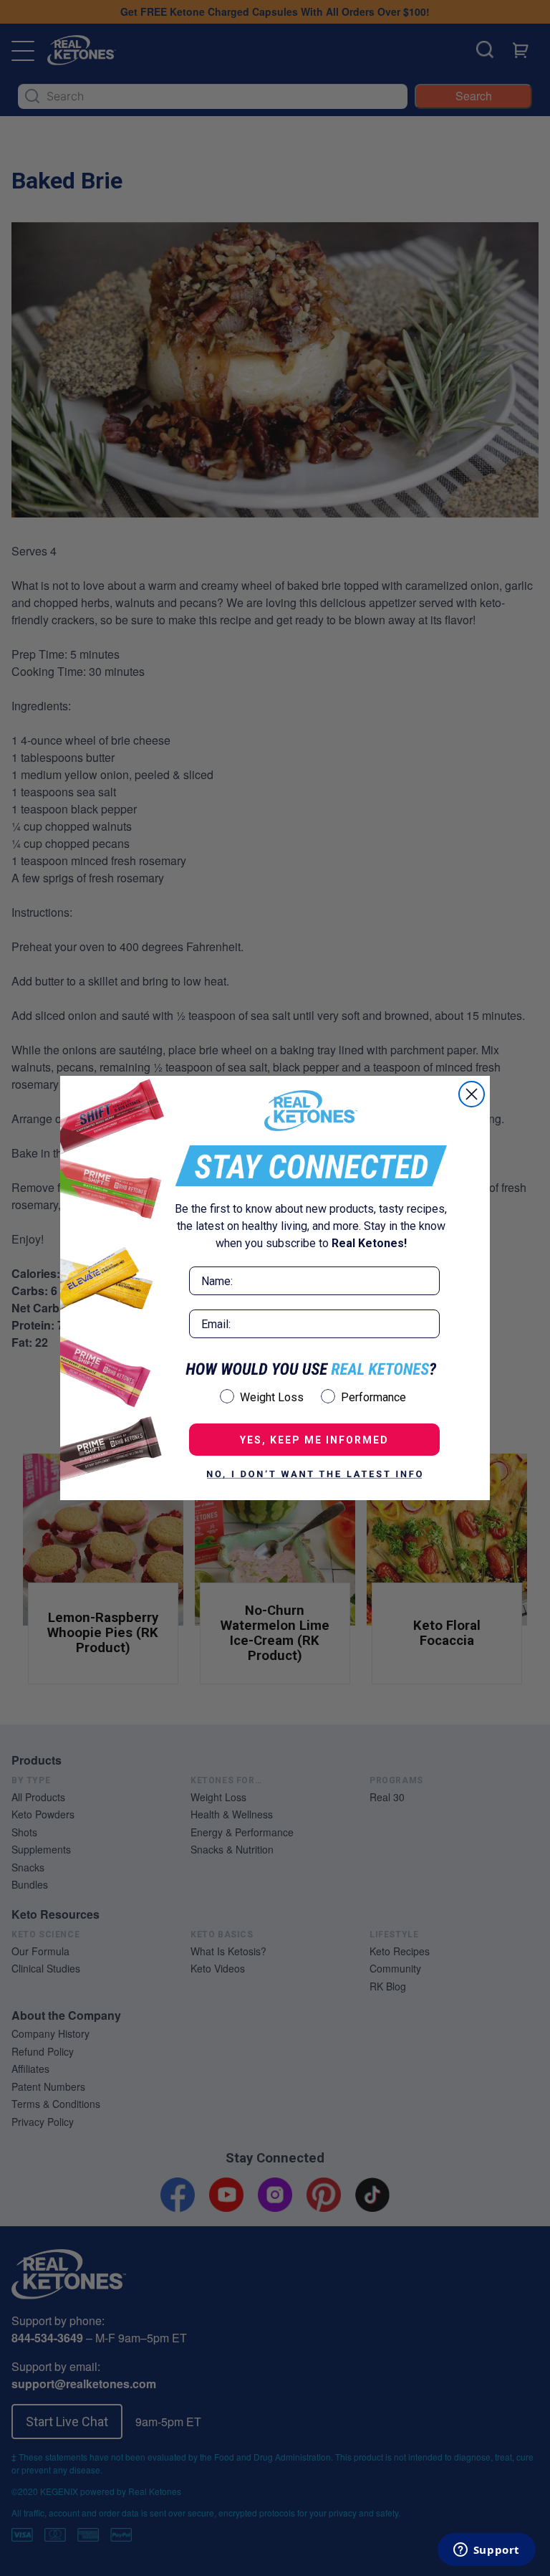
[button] (314, 1474)
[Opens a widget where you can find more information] (486, 2551)
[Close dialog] (472, 1094)
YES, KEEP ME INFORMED (314, 1440)
